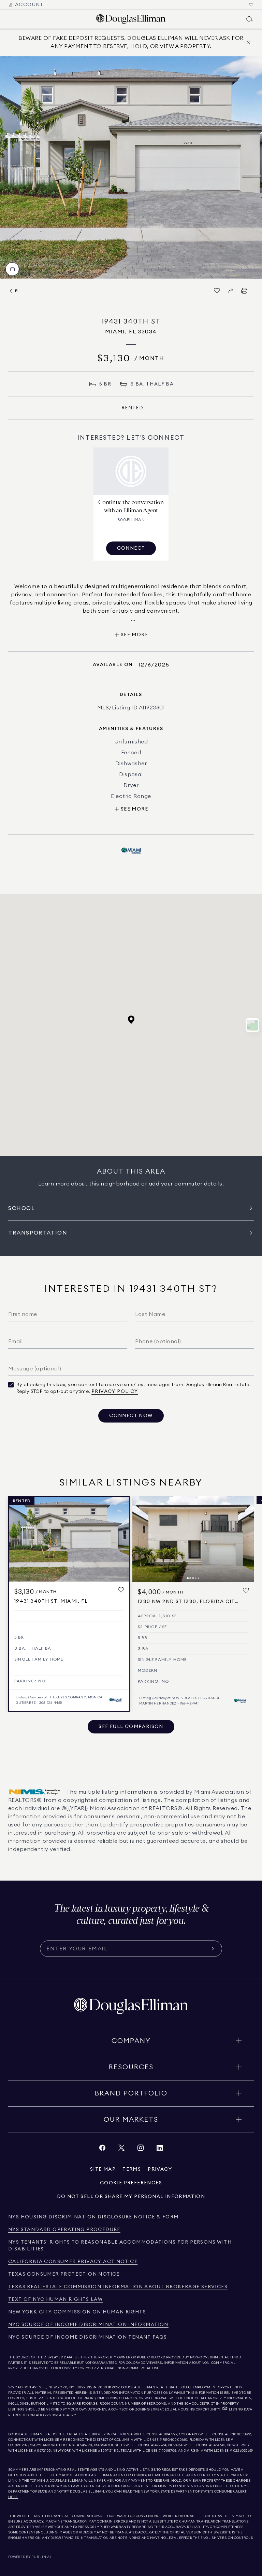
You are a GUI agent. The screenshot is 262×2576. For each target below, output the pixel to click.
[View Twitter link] (121, 2149)
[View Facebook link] (102, 2149)
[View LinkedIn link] (160, 2149)
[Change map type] (252, 1025)
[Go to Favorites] (251, 5)
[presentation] (131, 167)
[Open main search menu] (250, 19)
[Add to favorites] (121, 1590)
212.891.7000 (97, 2387)
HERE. (13, 2497)
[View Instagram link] (141, 2149)
